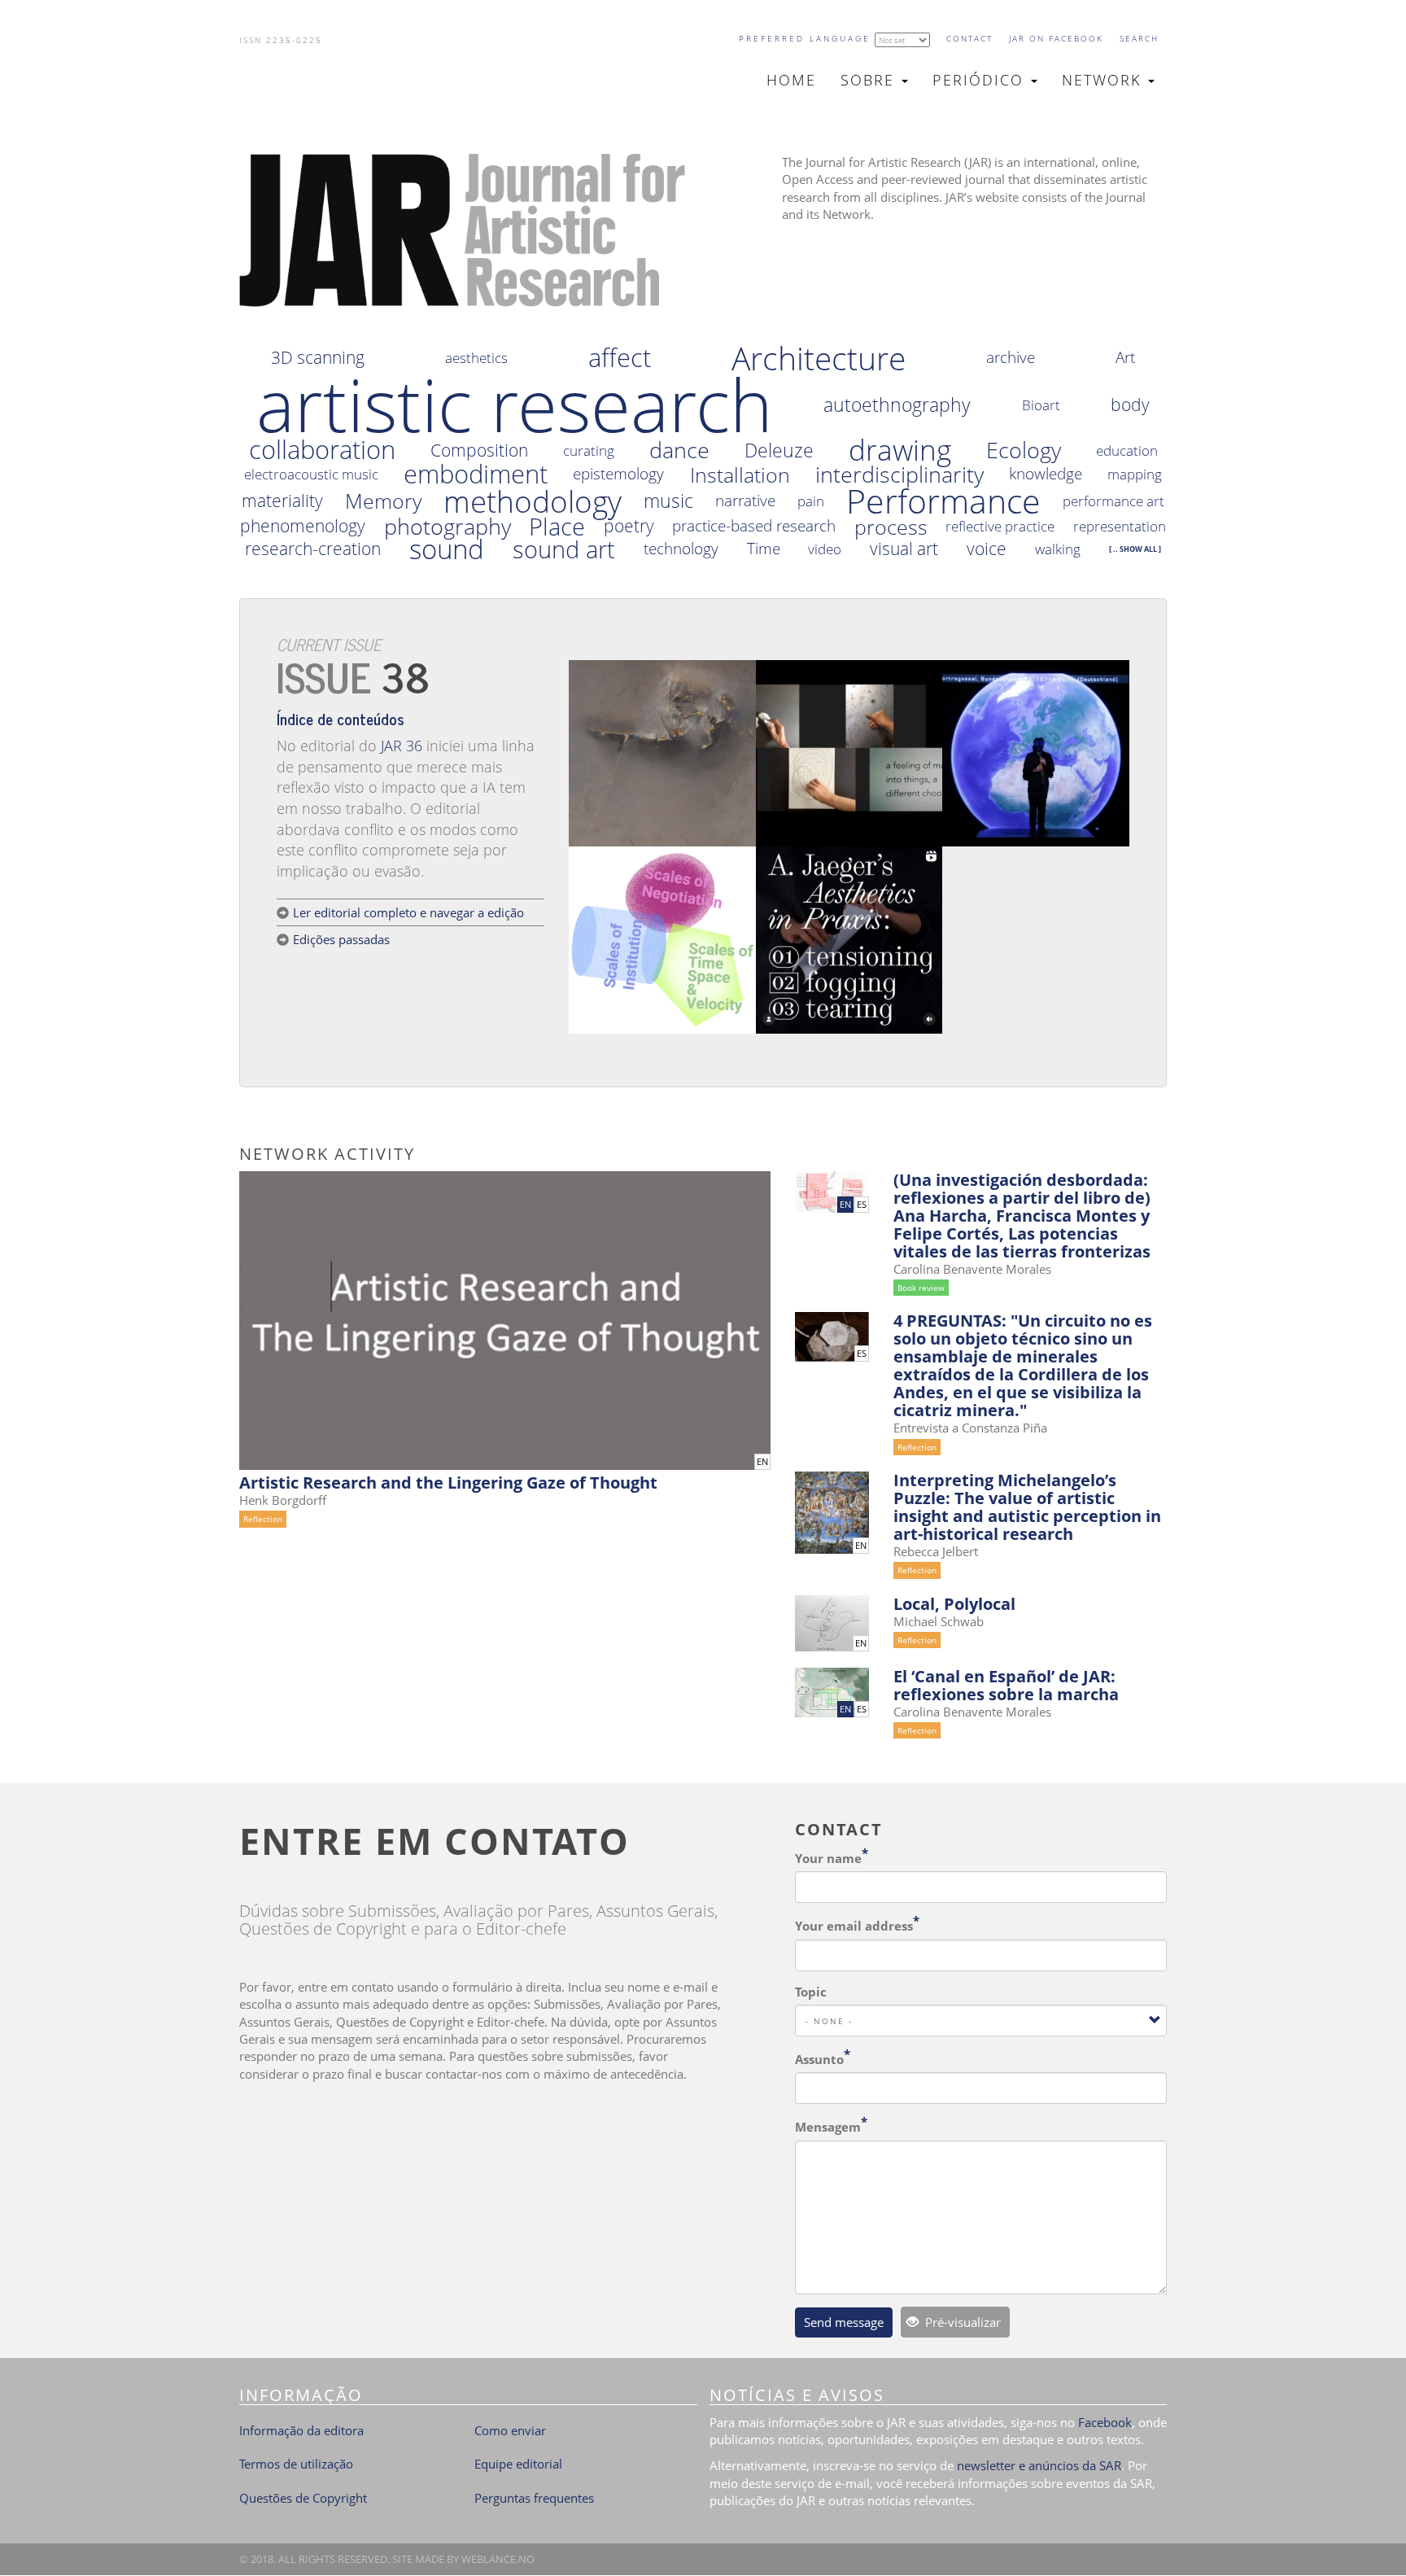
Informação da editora (301, 2430)
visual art (904, 549)
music (668, 501)
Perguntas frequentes (534, 2498)
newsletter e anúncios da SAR (1039, 2465)
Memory (383, 501)
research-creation (313, 549)
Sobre (870, 80)
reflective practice (1000, 526)
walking (1058, 549)
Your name (828, 1858)
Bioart (1041, 405)
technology (681, 549)
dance (679, 450)
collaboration (322, 450)
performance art (1113, 501)
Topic (811, 1992)
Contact (969, 38)
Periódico (981, 80)
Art (1125, 358)
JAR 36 (402, 746)
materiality (282, 501)
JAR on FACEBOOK (1056, 38)
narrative (745, 501)
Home (791, 80)
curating (589, 450)
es (862, 1205)
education (1127, 450)
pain (811, 501)
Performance (943, 501)
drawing (900, 450)
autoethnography (897, 405)
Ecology (1024, 450)
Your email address (854, 1926)
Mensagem (828, 2127)
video (825, 549)
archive (1011, 358)
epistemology (618, 474)
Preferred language (805, 38)
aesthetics (476, 358)
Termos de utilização (296, 2464)
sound (447, 549)
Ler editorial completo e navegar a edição (408, 912)
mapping (1135, 474)
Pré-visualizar (961, 2322)
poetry (629, 526)
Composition (479, 450)
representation (1120, 526)
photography (448, 527)
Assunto (819, 2059)
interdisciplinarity (899, 475)
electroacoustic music (311, 474)
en (762, 1462)
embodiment (476, 475)
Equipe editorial (518, 2464)
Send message (844, 2322)
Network (1104, 80)
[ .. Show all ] (1135, 549)
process (891, 527)
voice (987, 549)
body (1130, 405)
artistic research (515, 405)
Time (764, 549)
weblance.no (498, 2559)
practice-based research (754, 526)
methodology (533, 501)
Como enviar (510, 2430)
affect (620, 358)
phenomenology (303, 526)
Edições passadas (341, 939)
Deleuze (779, 450)
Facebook (1105, 2422)
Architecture (819, 358)
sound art (564, 549)
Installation (740, 475)
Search (1139, 38)
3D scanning (318, 358)
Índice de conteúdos (341, 718)
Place (557, 527)
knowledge (1046, 474)
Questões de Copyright (303, 2498)
